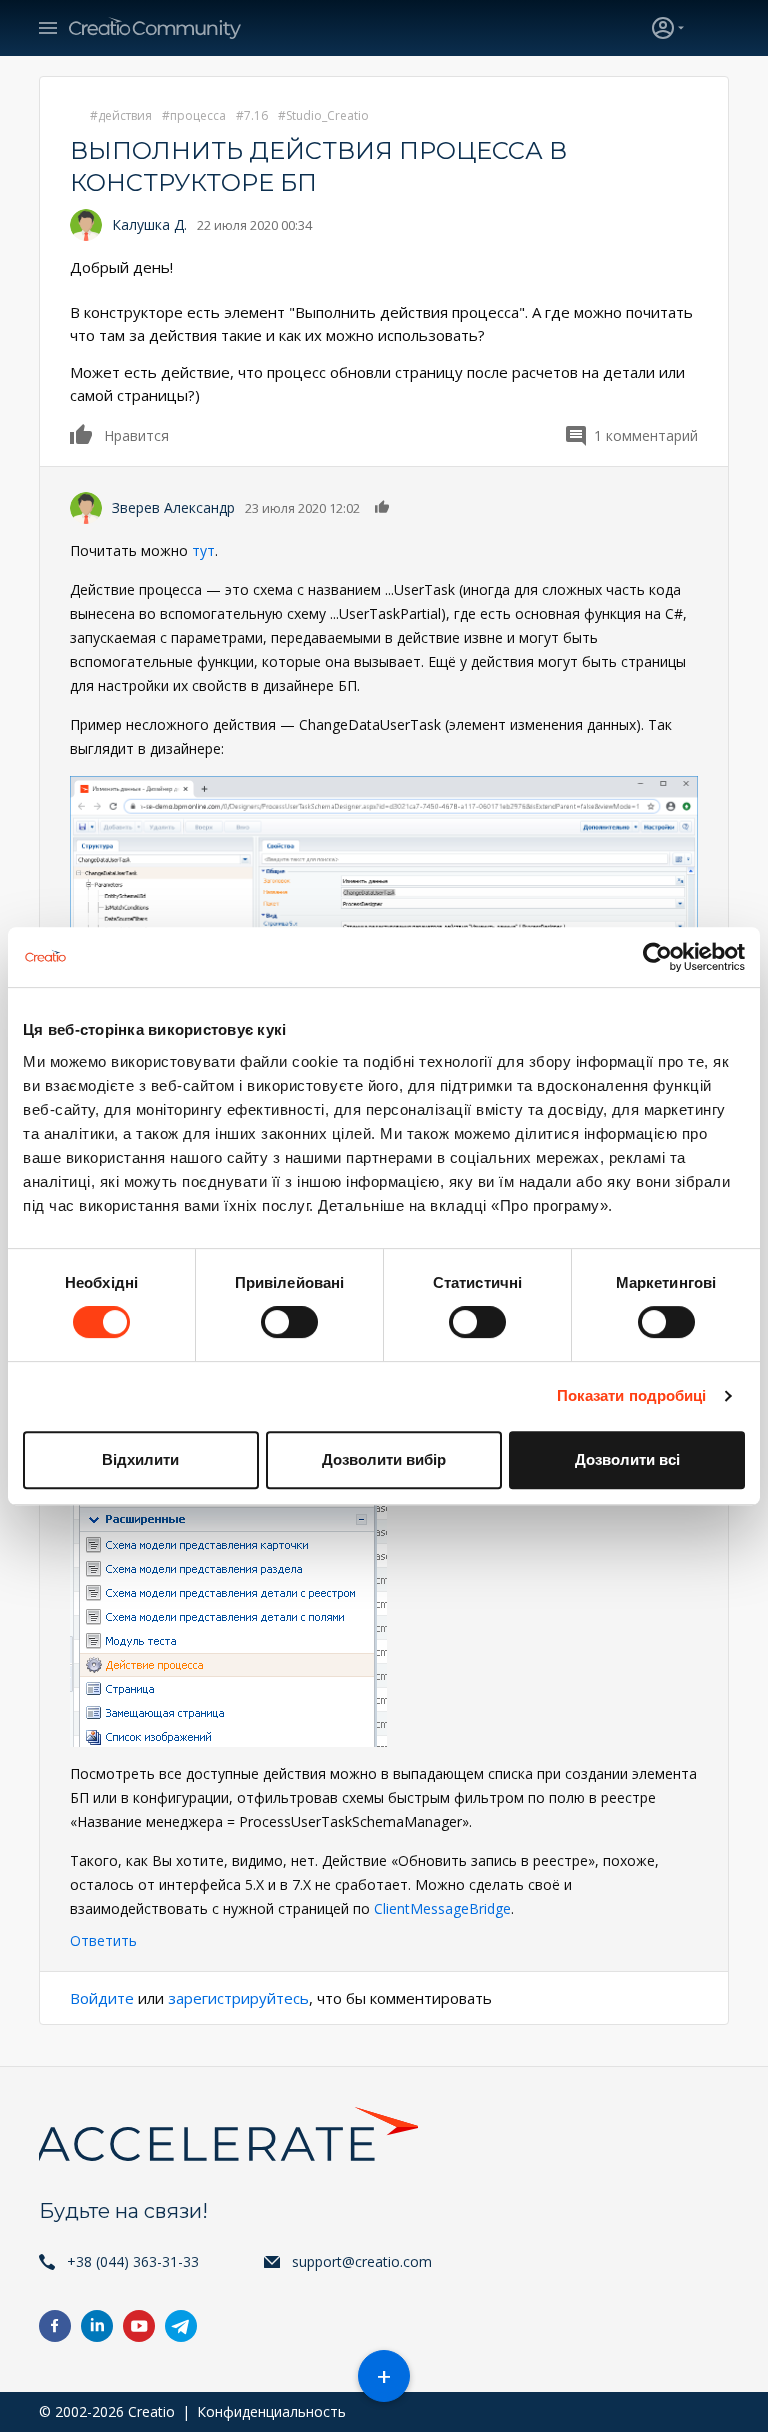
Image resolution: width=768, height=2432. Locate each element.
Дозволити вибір (384, 1459)
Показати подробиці (632, 1395)
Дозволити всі (627, 1459)
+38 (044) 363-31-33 (133, 2261)
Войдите (102, 1998)
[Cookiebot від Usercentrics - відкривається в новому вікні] (657, 957)
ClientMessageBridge (442, 1908)
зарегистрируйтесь (238, 1998)
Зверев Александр (173, 507)
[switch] (289, 1322)
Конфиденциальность (271, 2411)
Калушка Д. (149, 224)
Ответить (103, 1940)
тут (203, 550)
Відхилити (140, 1459)
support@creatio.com (362, 2261)
